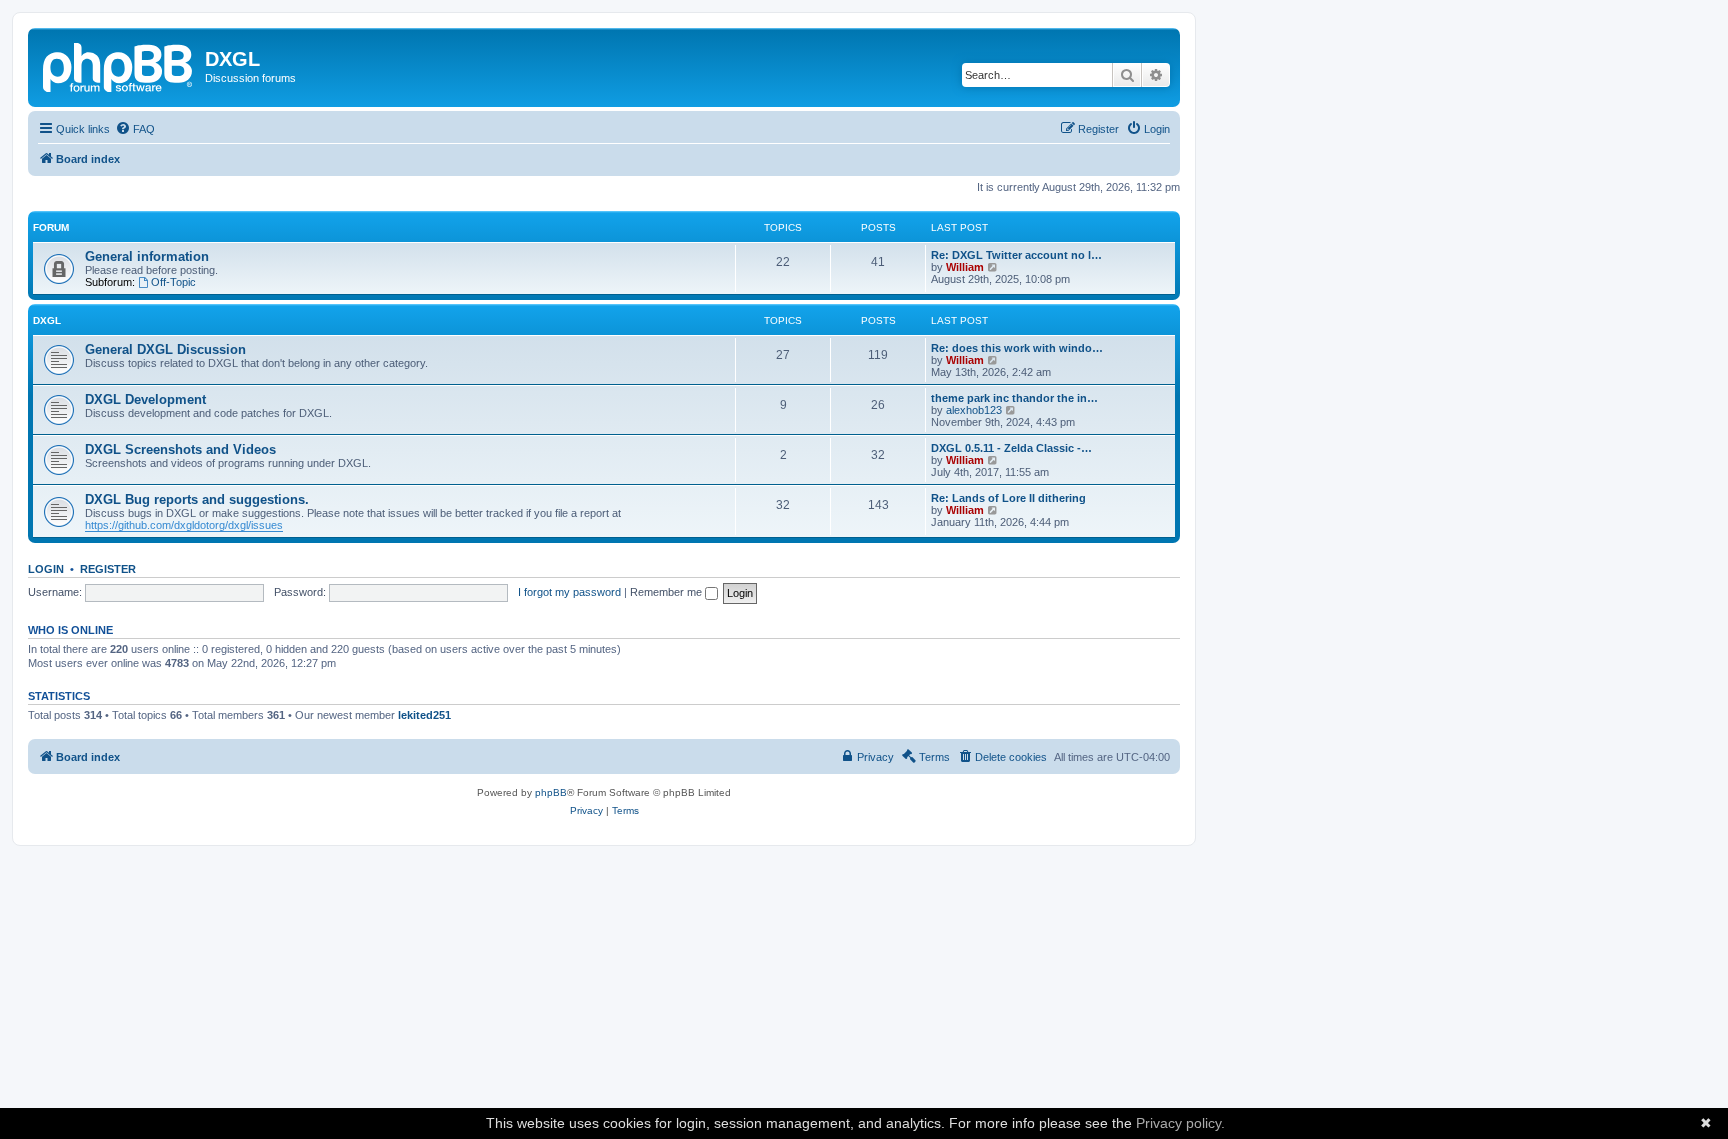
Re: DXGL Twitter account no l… (1016, 255)
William (965, 267)
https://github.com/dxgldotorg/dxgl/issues (184, 525)
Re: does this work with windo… (1017, 348)
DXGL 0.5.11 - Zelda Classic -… (1011, 448)
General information (147, 256)
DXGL (47, 320)
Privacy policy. (1180, 1123)
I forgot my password (569, 592)
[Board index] (119, 65)
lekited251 (424, 715)
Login (46, 569)
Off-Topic (173, 282)
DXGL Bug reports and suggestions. (197, 499)
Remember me (667, 592)
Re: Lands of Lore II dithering (1008, 498)
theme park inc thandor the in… (1014, 398)
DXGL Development (145, 399)
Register (108, 569)
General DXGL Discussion (165, 349)
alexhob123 (974, 410)
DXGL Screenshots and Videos (180, 449)
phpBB (551, 792)
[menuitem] (135, 129)
